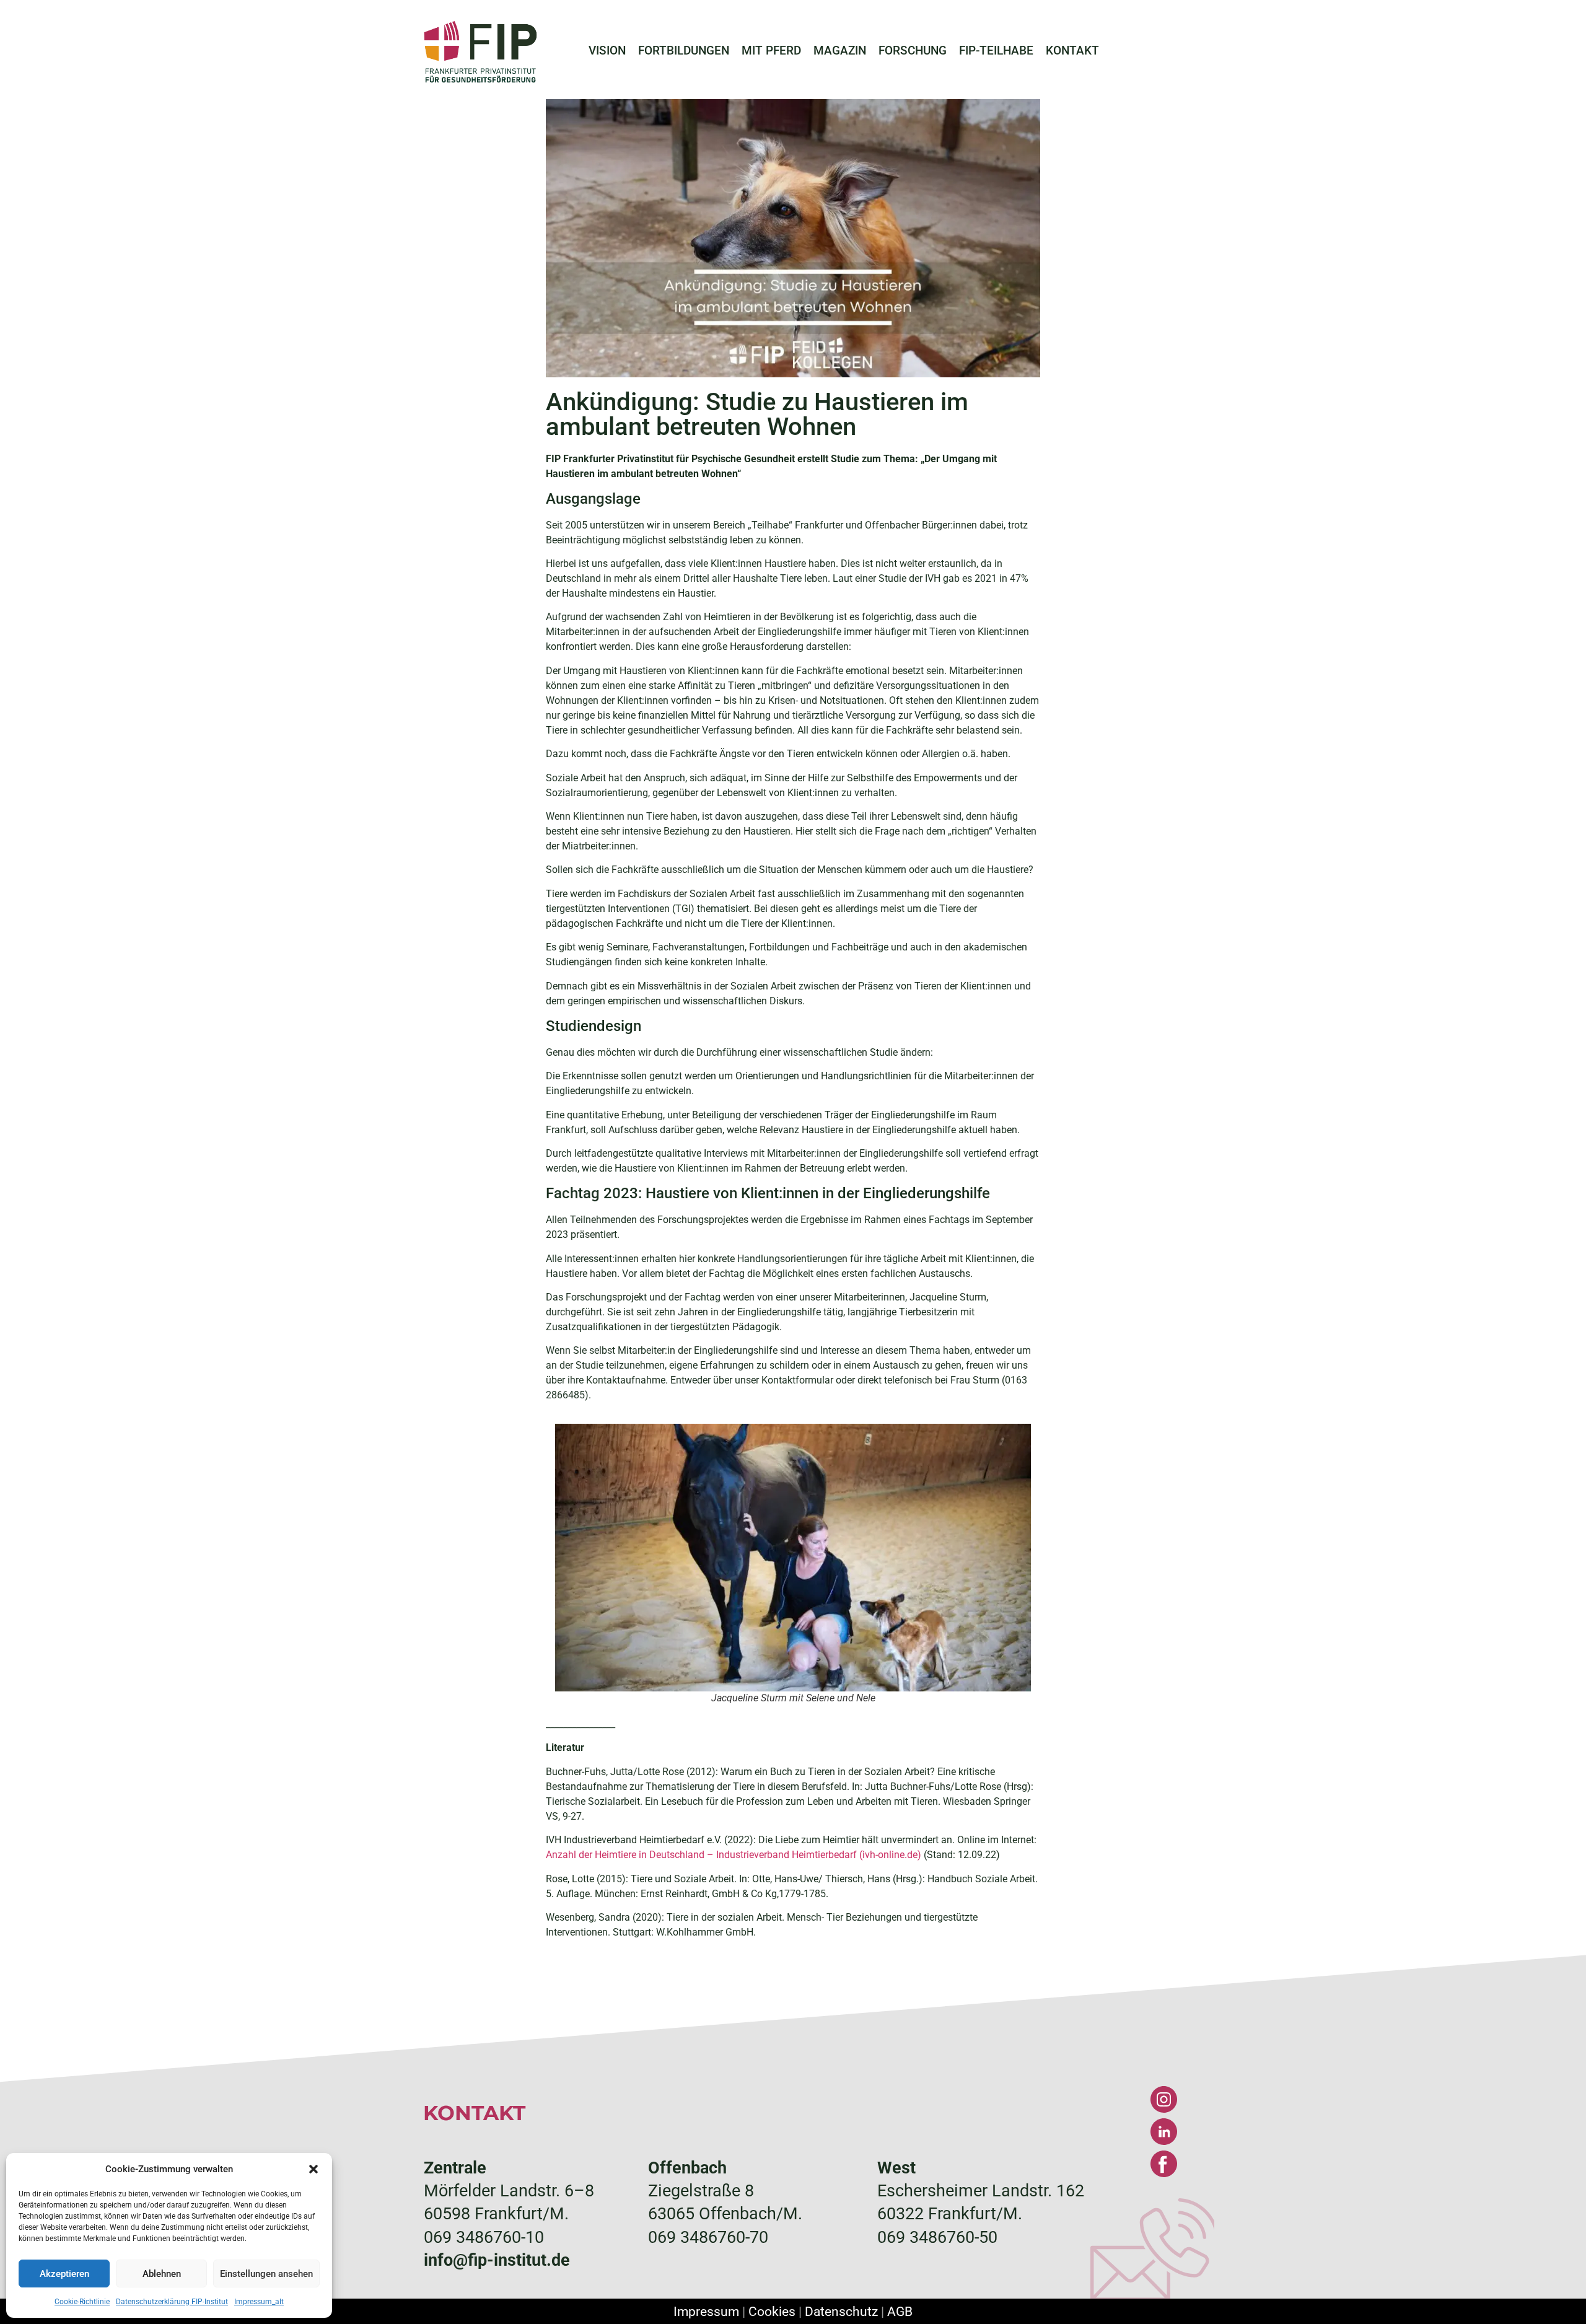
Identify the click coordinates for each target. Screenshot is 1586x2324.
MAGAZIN (840, 51)
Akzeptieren (64, 2274)
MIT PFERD (771, 51)
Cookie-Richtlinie (82, 2302)
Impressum (706, 2311)
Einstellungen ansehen (266, 2274)
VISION (607, 51)
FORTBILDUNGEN (684, 51)
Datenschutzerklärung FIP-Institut (172, 2302)
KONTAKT (1072, 51)
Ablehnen (162, 2274)
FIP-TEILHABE (996, 51)
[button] (313, 2169)
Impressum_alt (259, 2302)
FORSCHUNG (913, 51)
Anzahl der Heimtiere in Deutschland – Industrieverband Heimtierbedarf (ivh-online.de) (734, 1855)
